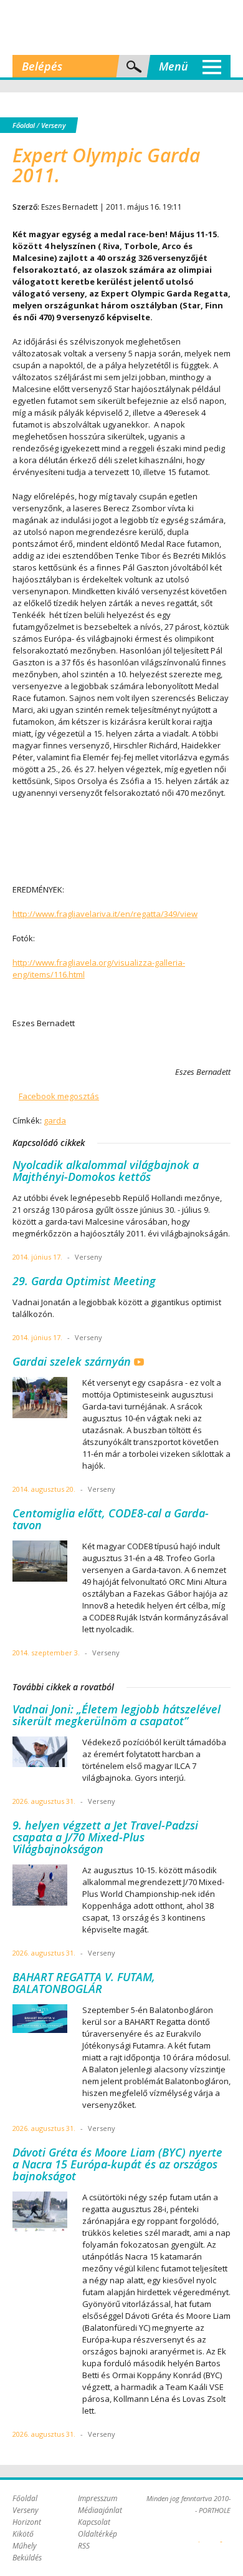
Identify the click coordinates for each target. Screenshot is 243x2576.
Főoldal (24, 125)
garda (55, 1120)
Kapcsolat (94, 2522)
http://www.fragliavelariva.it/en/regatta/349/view (105, 914)
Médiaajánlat (100, 2510)
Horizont (27, 2522)
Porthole (121, 27)
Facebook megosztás (59, 1096)
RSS (84, 2546)
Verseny (53, 125)
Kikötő (23, 2534)
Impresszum (98, 2498)
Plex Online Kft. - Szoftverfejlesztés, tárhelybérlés (199, 2535)
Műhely (25, 2546)
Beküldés (27, 2558)
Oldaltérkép (98, 2534)
